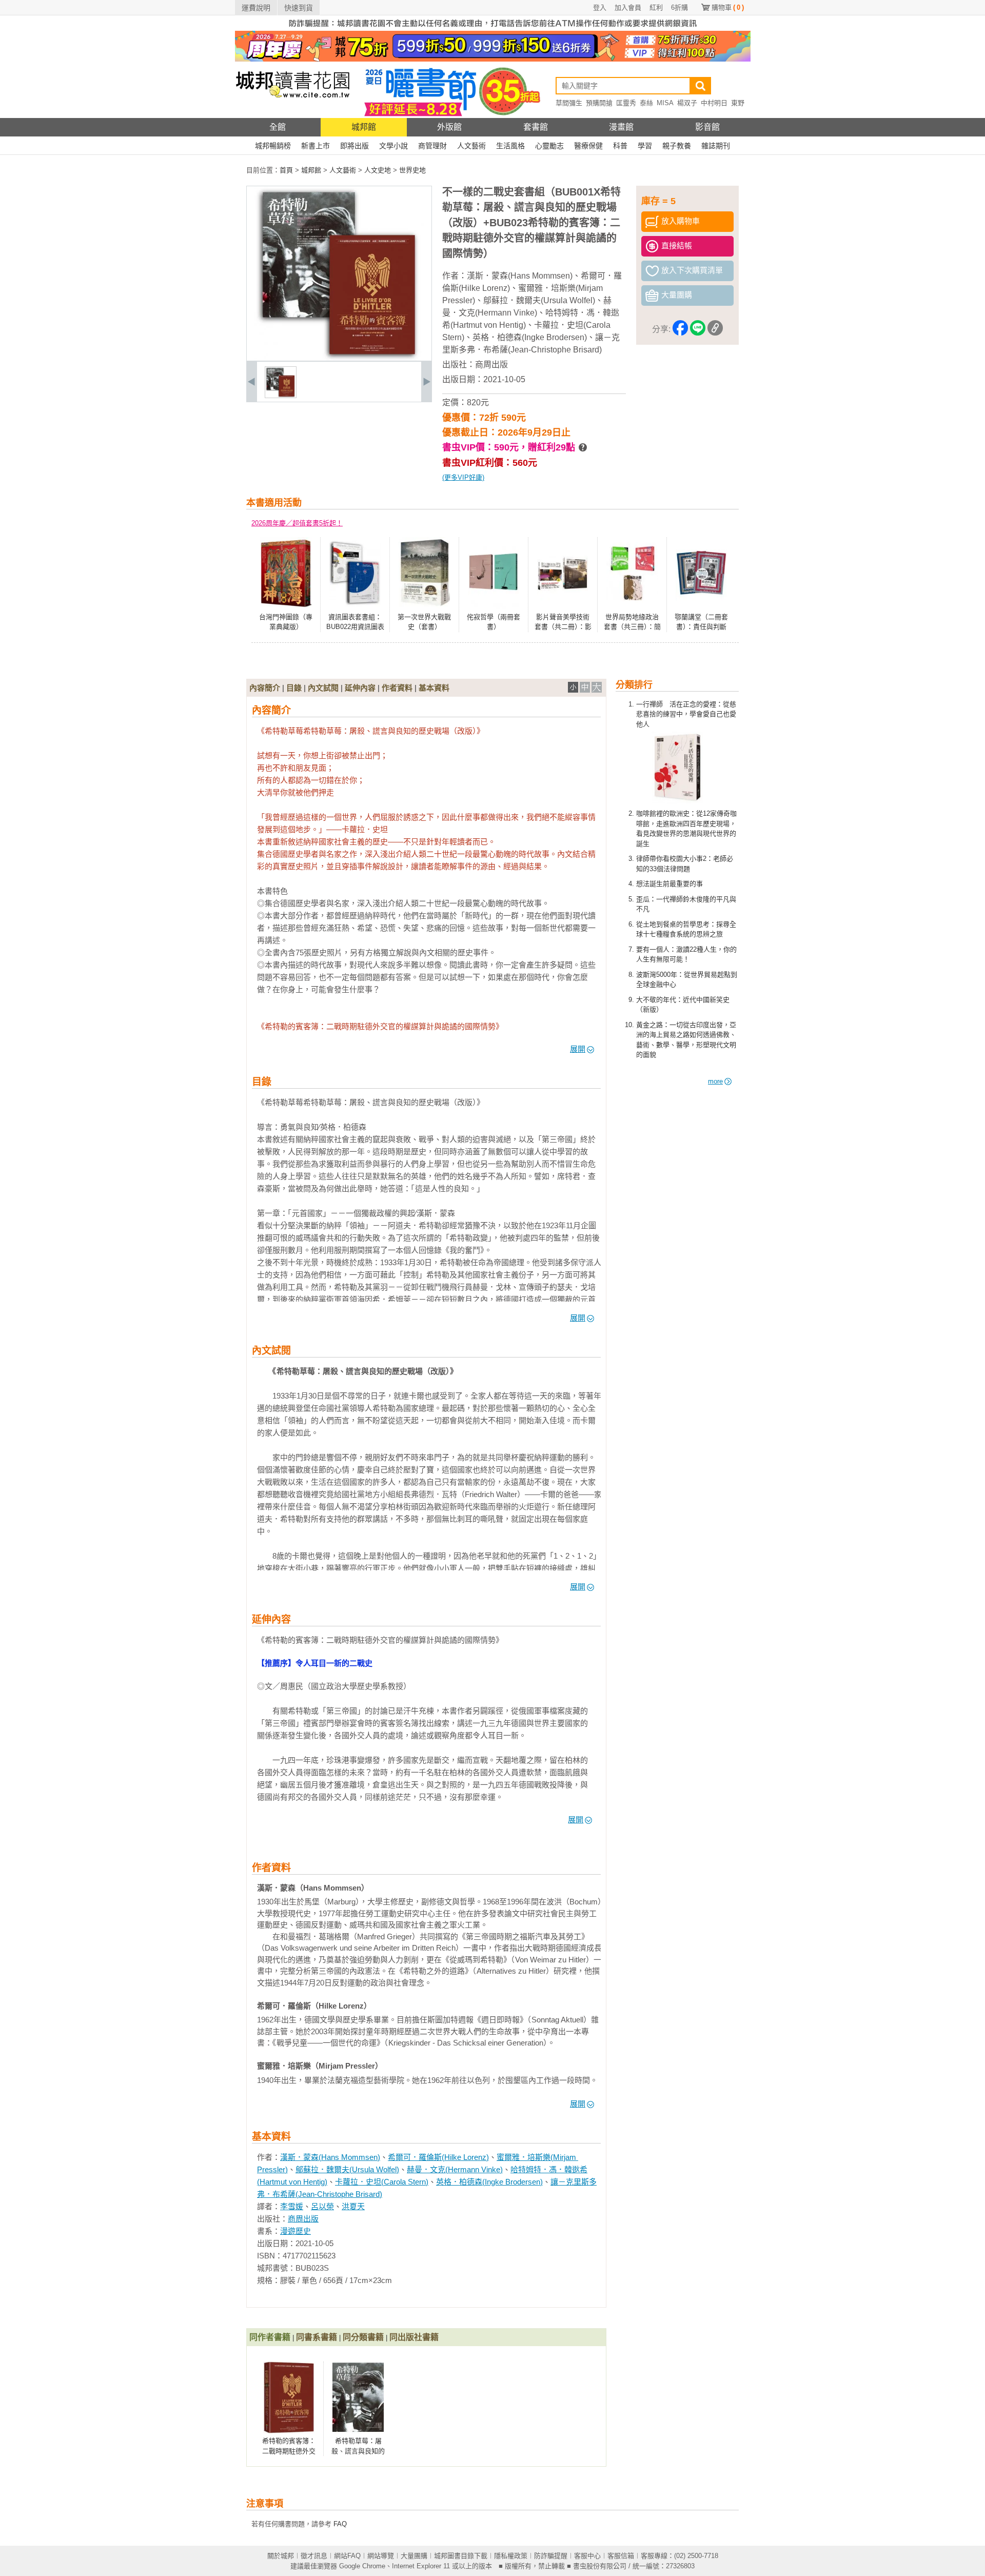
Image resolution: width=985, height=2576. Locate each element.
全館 (278, 127)
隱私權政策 (511, 2556)
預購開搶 (599, 103)
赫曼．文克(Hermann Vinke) (455, 2169)
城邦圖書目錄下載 (461, 2556)
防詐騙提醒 (551, 2556)
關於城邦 (281, 2556)
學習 (645, 146)
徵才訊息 (314, 2556)
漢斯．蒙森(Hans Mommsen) (520, 276)
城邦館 (364, 127)
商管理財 (432, 146)
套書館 (536, 127)
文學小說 (393, 146)
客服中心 (587, 2556)
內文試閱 (323, 688)
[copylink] (715, 330)
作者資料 (397, 688)
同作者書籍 (270, 2337)
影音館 (707, 127)
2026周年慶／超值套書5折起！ (297, 523)
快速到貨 (299, 8)
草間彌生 (569, 103)
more (715, 1081)
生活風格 (510, 146)
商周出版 (491, 365)
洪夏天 (353, 2206)
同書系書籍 (317, 2337)
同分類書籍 (363, 2337)
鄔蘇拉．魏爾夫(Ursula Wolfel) (539, 300)
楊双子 (687, 103)
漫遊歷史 (295, 2231)
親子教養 (677, 146)
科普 (620, 146)
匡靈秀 (626, 103)
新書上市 (316, 146)
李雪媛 (292, 2206)
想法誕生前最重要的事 (669, 884)
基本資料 (434, 688)
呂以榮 (322, 2206)
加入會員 (628, 7)
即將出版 (354, 146)
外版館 (449, 127)
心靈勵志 (549, 146)
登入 (600, 7)
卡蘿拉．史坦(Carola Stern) (382, 2182)
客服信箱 (621, 2556)
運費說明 (256, 8)
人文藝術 (471, 146)
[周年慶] (493, 59)
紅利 (656, 7)
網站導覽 (381, 2556)
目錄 (294, 688)
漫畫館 (621, 127)
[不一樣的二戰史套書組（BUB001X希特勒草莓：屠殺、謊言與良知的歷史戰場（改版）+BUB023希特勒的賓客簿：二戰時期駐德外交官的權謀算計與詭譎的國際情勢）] (281, 396)
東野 (738, 103)
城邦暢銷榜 (273, 146)
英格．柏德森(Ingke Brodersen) (530, 337)
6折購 (679, 7)
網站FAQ (347, 2556)
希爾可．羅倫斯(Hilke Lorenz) (438, 2157)
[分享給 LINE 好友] (698, 330)
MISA (665, 103)
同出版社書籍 (414, 2337)
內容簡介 (265, 688)
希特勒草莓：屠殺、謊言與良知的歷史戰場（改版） (358, 2451)
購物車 (728, 7)
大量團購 (414, 2556)
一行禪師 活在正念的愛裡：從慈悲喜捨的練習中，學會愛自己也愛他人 (686, 714)
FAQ (340, 2524)
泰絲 (646, 103)
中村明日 (714, 103)
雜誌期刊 (716, 146)
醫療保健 (588, 146)
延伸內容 (360, 688)
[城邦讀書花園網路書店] (293, 116)
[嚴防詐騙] (493, 28)
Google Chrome (362, 2566)
